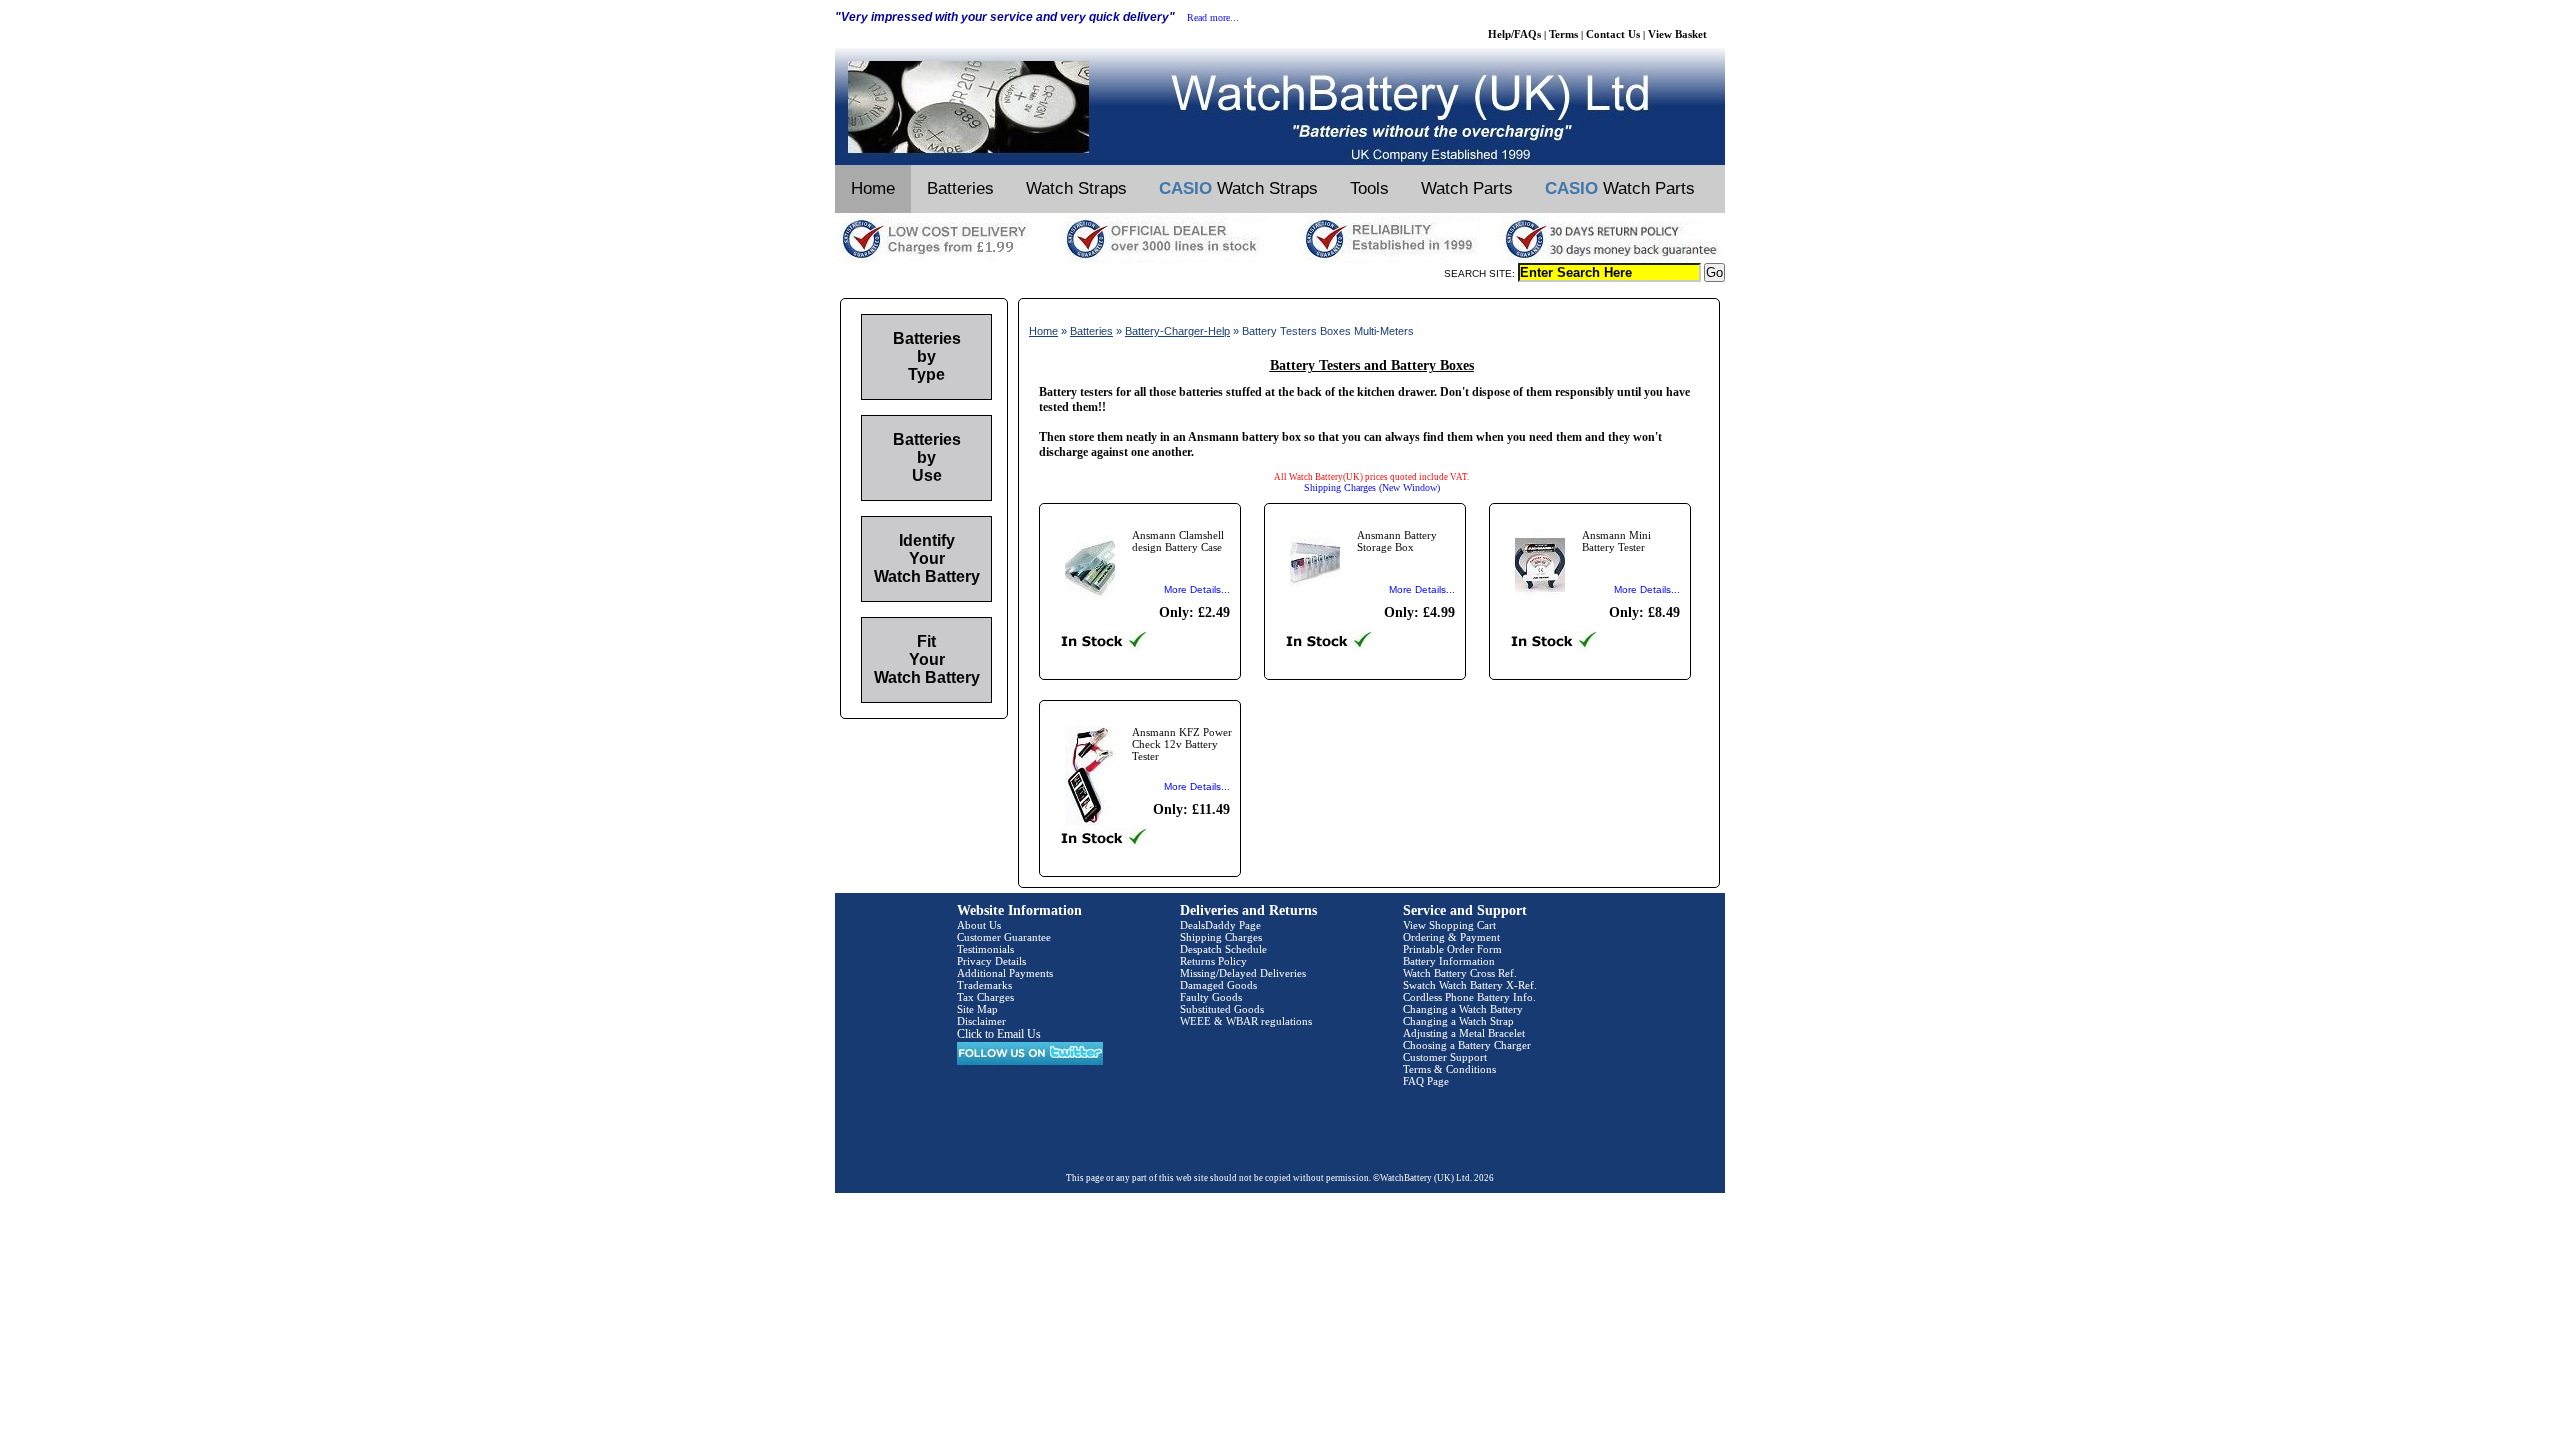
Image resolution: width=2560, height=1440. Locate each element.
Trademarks (984, 985)
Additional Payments (1005, 973)
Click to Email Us (999, 1034)
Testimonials (985, 949)
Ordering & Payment (1451, 937)
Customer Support (1445, 1057)
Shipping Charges (1221, 937)
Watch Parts (1467, 188)
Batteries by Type (927, 356)
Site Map (977, 1009)
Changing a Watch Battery (1463, 1009)
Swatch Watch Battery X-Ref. (1470, 985)
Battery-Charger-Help (1177, 331)
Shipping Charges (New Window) (1372, 487)
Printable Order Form (1452, 949)
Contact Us (1613, 34)
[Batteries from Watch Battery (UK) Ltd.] (1280, 161)
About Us (979, 925)
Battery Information (1449, 961)
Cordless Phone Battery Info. (1469, 997)
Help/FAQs (1514, 34)
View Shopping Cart (1449, 925)
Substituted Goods (1222, 1009)
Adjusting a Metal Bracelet (1464, 1033)
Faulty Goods (1211, 997)
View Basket (1677, 34)
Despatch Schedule (1223, 949)
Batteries (960, 188)
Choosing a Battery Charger (1467, 1045)
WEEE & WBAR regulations (1246, 1021)
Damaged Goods (1218, 985)
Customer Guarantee (1004, 937)
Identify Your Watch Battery (927, 558)
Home (873, 188)
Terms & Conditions (1449, 1069)
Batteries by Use (927, 457)
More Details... (1197, 589)
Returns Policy (1213, 961)
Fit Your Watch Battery (927, 659)
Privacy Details (991, 961)
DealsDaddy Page (1220, 925)
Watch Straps (1076, 188)
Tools (1369, 188)
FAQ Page (1426, 1081)
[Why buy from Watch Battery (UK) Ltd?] (1280, 259)
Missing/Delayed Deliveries (1243, 973)
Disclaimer (981, 1021)
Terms (1563, 34)
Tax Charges (985, 997)
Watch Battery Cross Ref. (1460, 973)
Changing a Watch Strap (1458, 1021)
